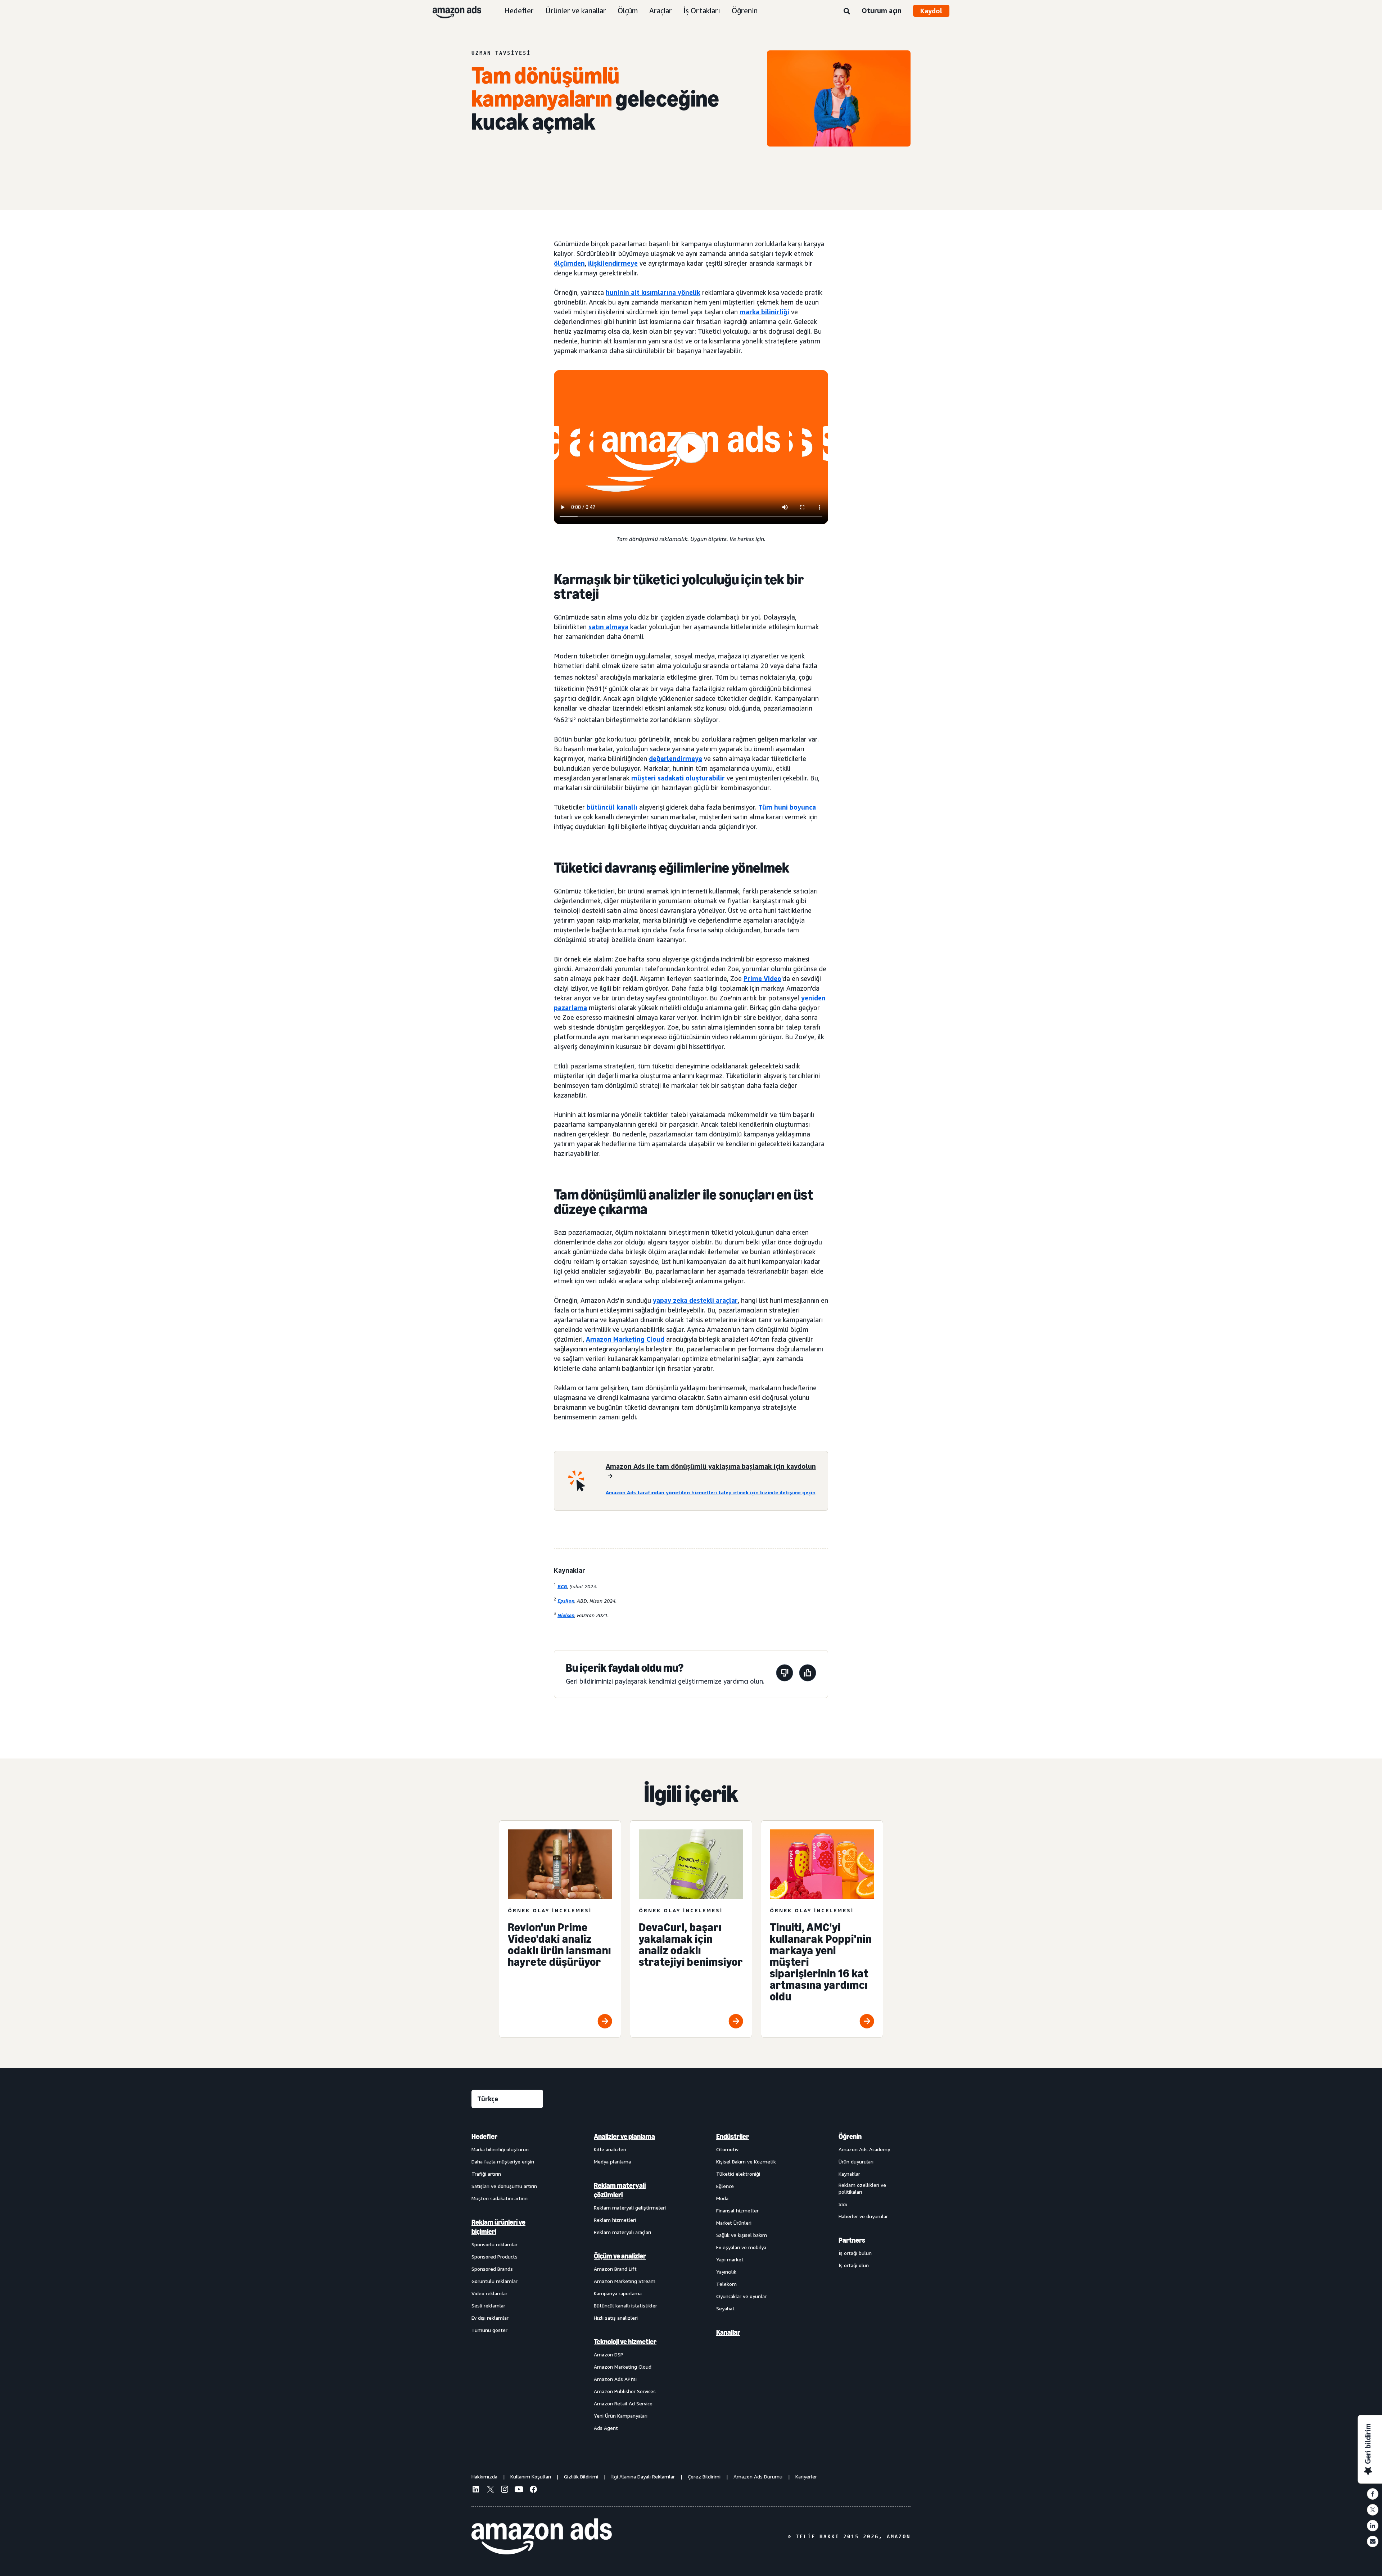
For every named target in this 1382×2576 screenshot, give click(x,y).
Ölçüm (628, 11)
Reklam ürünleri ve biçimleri (498, 2227)
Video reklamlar (489, 2293)
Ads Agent (606, 2428)
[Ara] (847, 12)
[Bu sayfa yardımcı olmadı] (785, 1674)
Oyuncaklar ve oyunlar (741, 2296)
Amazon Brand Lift (615, 2269)
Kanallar (728, 2332)
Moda (722, 2198)
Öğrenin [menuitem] (850, 2136)
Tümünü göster (489, 2330)
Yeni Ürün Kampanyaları (621, 2416)
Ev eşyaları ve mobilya (741, 2247)
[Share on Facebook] (1373, 2494)
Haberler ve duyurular (863, 2216)
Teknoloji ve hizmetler (625, 2342)
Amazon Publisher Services (625, 2391)
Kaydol (931, 11)
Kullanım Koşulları (531, 2476)
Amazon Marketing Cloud (625, 1339)
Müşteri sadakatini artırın (500, 2198)
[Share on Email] (1373, 2541)
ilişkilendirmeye (613, 263)
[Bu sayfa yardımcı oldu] (808, 1674)
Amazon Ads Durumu (758, 2476)
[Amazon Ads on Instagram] (505, 2490)
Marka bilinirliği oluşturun (500, 2149)
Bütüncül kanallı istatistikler (625, 2305)
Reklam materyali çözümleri (620, 2190)
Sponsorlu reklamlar (494, 2244)
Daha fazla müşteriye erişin (503, 2161)
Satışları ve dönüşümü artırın (504, 2186)
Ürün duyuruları (856, 2161)
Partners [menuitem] (852, 2240)
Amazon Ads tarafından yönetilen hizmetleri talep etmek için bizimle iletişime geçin (711, 1492)
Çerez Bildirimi (704, 2476)
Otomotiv (727, 2149)
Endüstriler (733, 2136)
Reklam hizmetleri (615, 2220)
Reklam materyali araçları (622, 2232)
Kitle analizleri (610, 2149)
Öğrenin (745, 11)
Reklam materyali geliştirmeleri (630, 2208)
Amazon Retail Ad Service (623, 2403)
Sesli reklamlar (488, 2305)
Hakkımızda (484, 2476)
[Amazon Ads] (451, 11)
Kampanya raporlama (618, 2293)
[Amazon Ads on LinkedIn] (476, 2490)
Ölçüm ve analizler (620, 2256)
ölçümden (569, 263)
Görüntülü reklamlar (494, 2281)
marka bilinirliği (764, 312)
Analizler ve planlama (624, 2136)
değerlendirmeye (676, 758)
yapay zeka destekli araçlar (695, 1300)
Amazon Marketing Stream (625, 2281)
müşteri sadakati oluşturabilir (678, 778)
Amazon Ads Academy (864, 2149)
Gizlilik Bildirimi (581, 2476)
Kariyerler (806, 2476)
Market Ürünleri (734, 2223)
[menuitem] (507, 2282)
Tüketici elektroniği (738, 2174)
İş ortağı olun (854, 2265)
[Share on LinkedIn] (1373, 2526)
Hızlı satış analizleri (616, 2318)
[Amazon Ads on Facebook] (533, 2490)
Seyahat (725, 2308)
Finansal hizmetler (737, 2210)
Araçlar (661, 11)
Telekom (726, 2284)
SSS (843, 2204)
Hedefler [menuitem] (484, 2136)
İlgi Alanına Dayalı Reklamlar (643, 2476)
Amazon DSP (609, 2354)
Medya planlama (612, 2161)
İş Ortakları (702, 11)
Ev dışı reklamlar (490, 2318)
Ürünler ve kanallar (576, 11)
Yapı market (730, 2259)
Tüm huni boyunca (787, 807)
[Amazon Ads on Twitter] (490, 2490)
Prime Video (762, 978)
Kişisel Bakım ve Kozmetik (746, 2161)
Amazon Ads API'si (615, 2379)
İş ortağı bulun (855, 2253)
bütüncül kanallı (612, 807)
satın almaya (608, 627)
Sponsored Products (494, 2257)
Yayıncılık (726, 2272)
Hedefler (519, 11)
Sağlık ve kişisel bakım (742, 2235)
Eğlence (725, 2186)
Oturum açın (882, 10)
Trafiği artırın (486, 2174)
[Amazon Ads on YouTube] (519, 2490)
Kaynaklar (849, 2174)
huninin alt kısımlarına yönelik (653, 292)
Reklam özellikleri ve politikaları (862, 2188)
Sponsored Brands (492, 2269)
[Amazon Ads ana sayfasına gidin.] (542, 2536)
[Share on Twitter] (1373, 2510)
